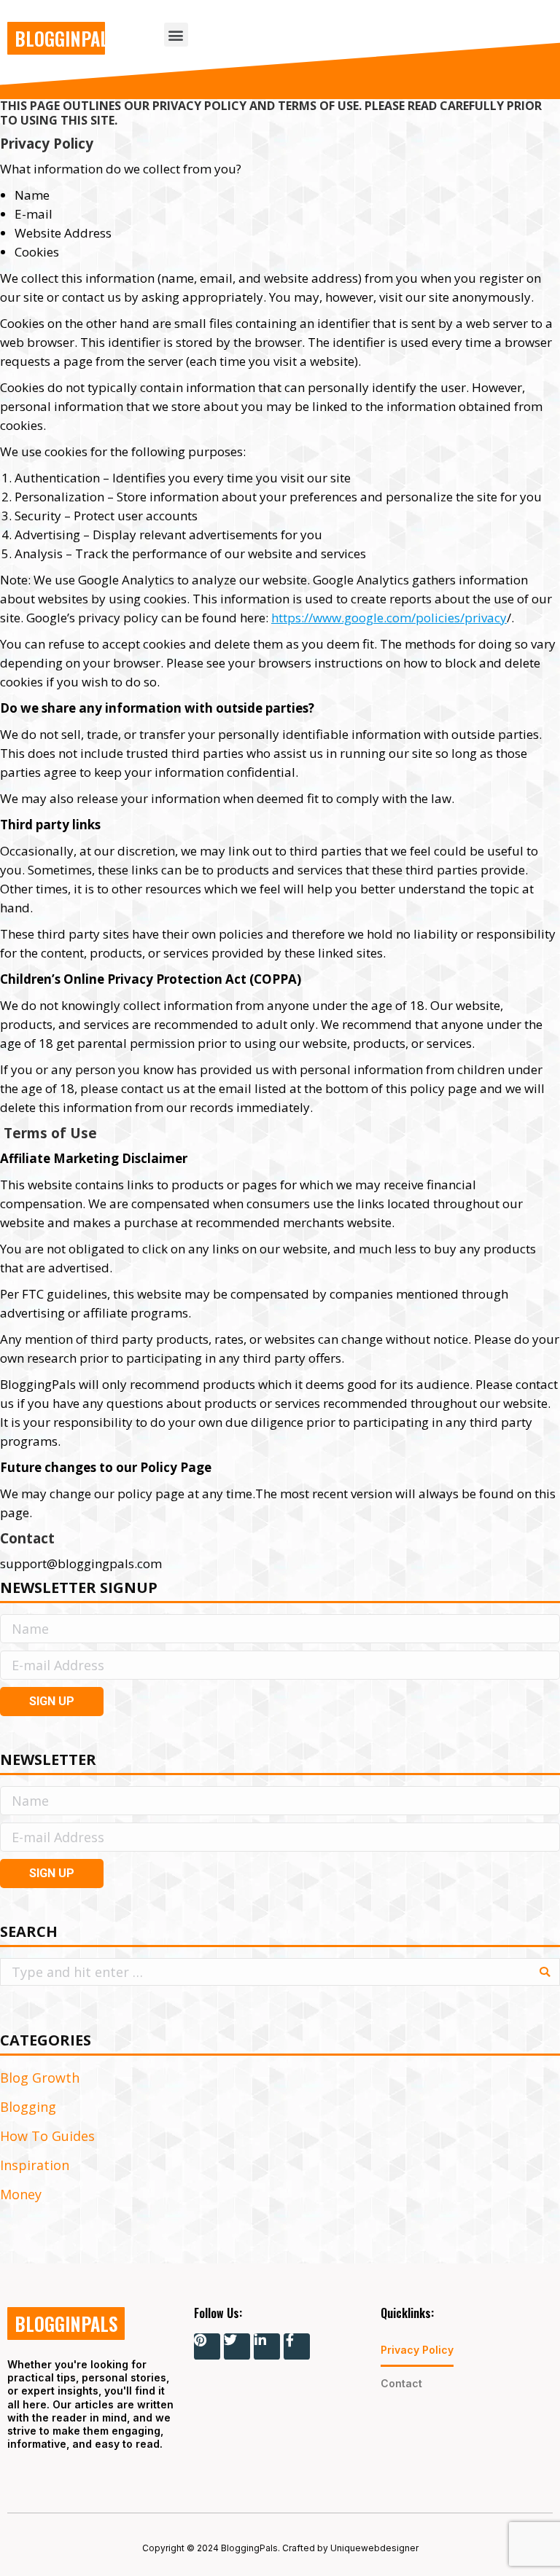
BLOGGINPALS (66, 38)
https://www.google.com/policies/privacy (389, 618)
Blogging (28, 2107)
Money (21, 2194)
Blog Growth (40, 2078)
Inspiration (35, 2165)
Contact (401, 2383)
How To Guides (47, 2136)
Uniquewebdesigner (374, 2548)
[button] (176, 35)
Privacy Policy (417, 2350)
